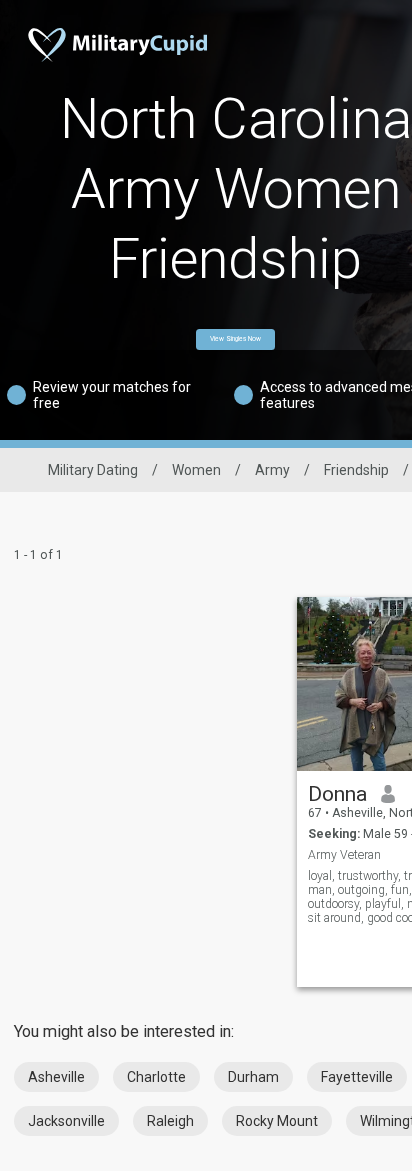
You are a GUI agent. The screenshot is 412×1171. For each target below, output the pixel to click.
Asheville (56, 1077)
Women (196, 470)
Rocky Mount (277, 1121)
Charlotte (156, 1077)
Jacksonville (66, 1121)
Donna (337, 794)
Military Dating (93, 470)
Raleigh (170, 1121)
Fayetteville (357, 1077)
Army (272, 470)
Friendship (356, 470)
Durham (253, 1077)
